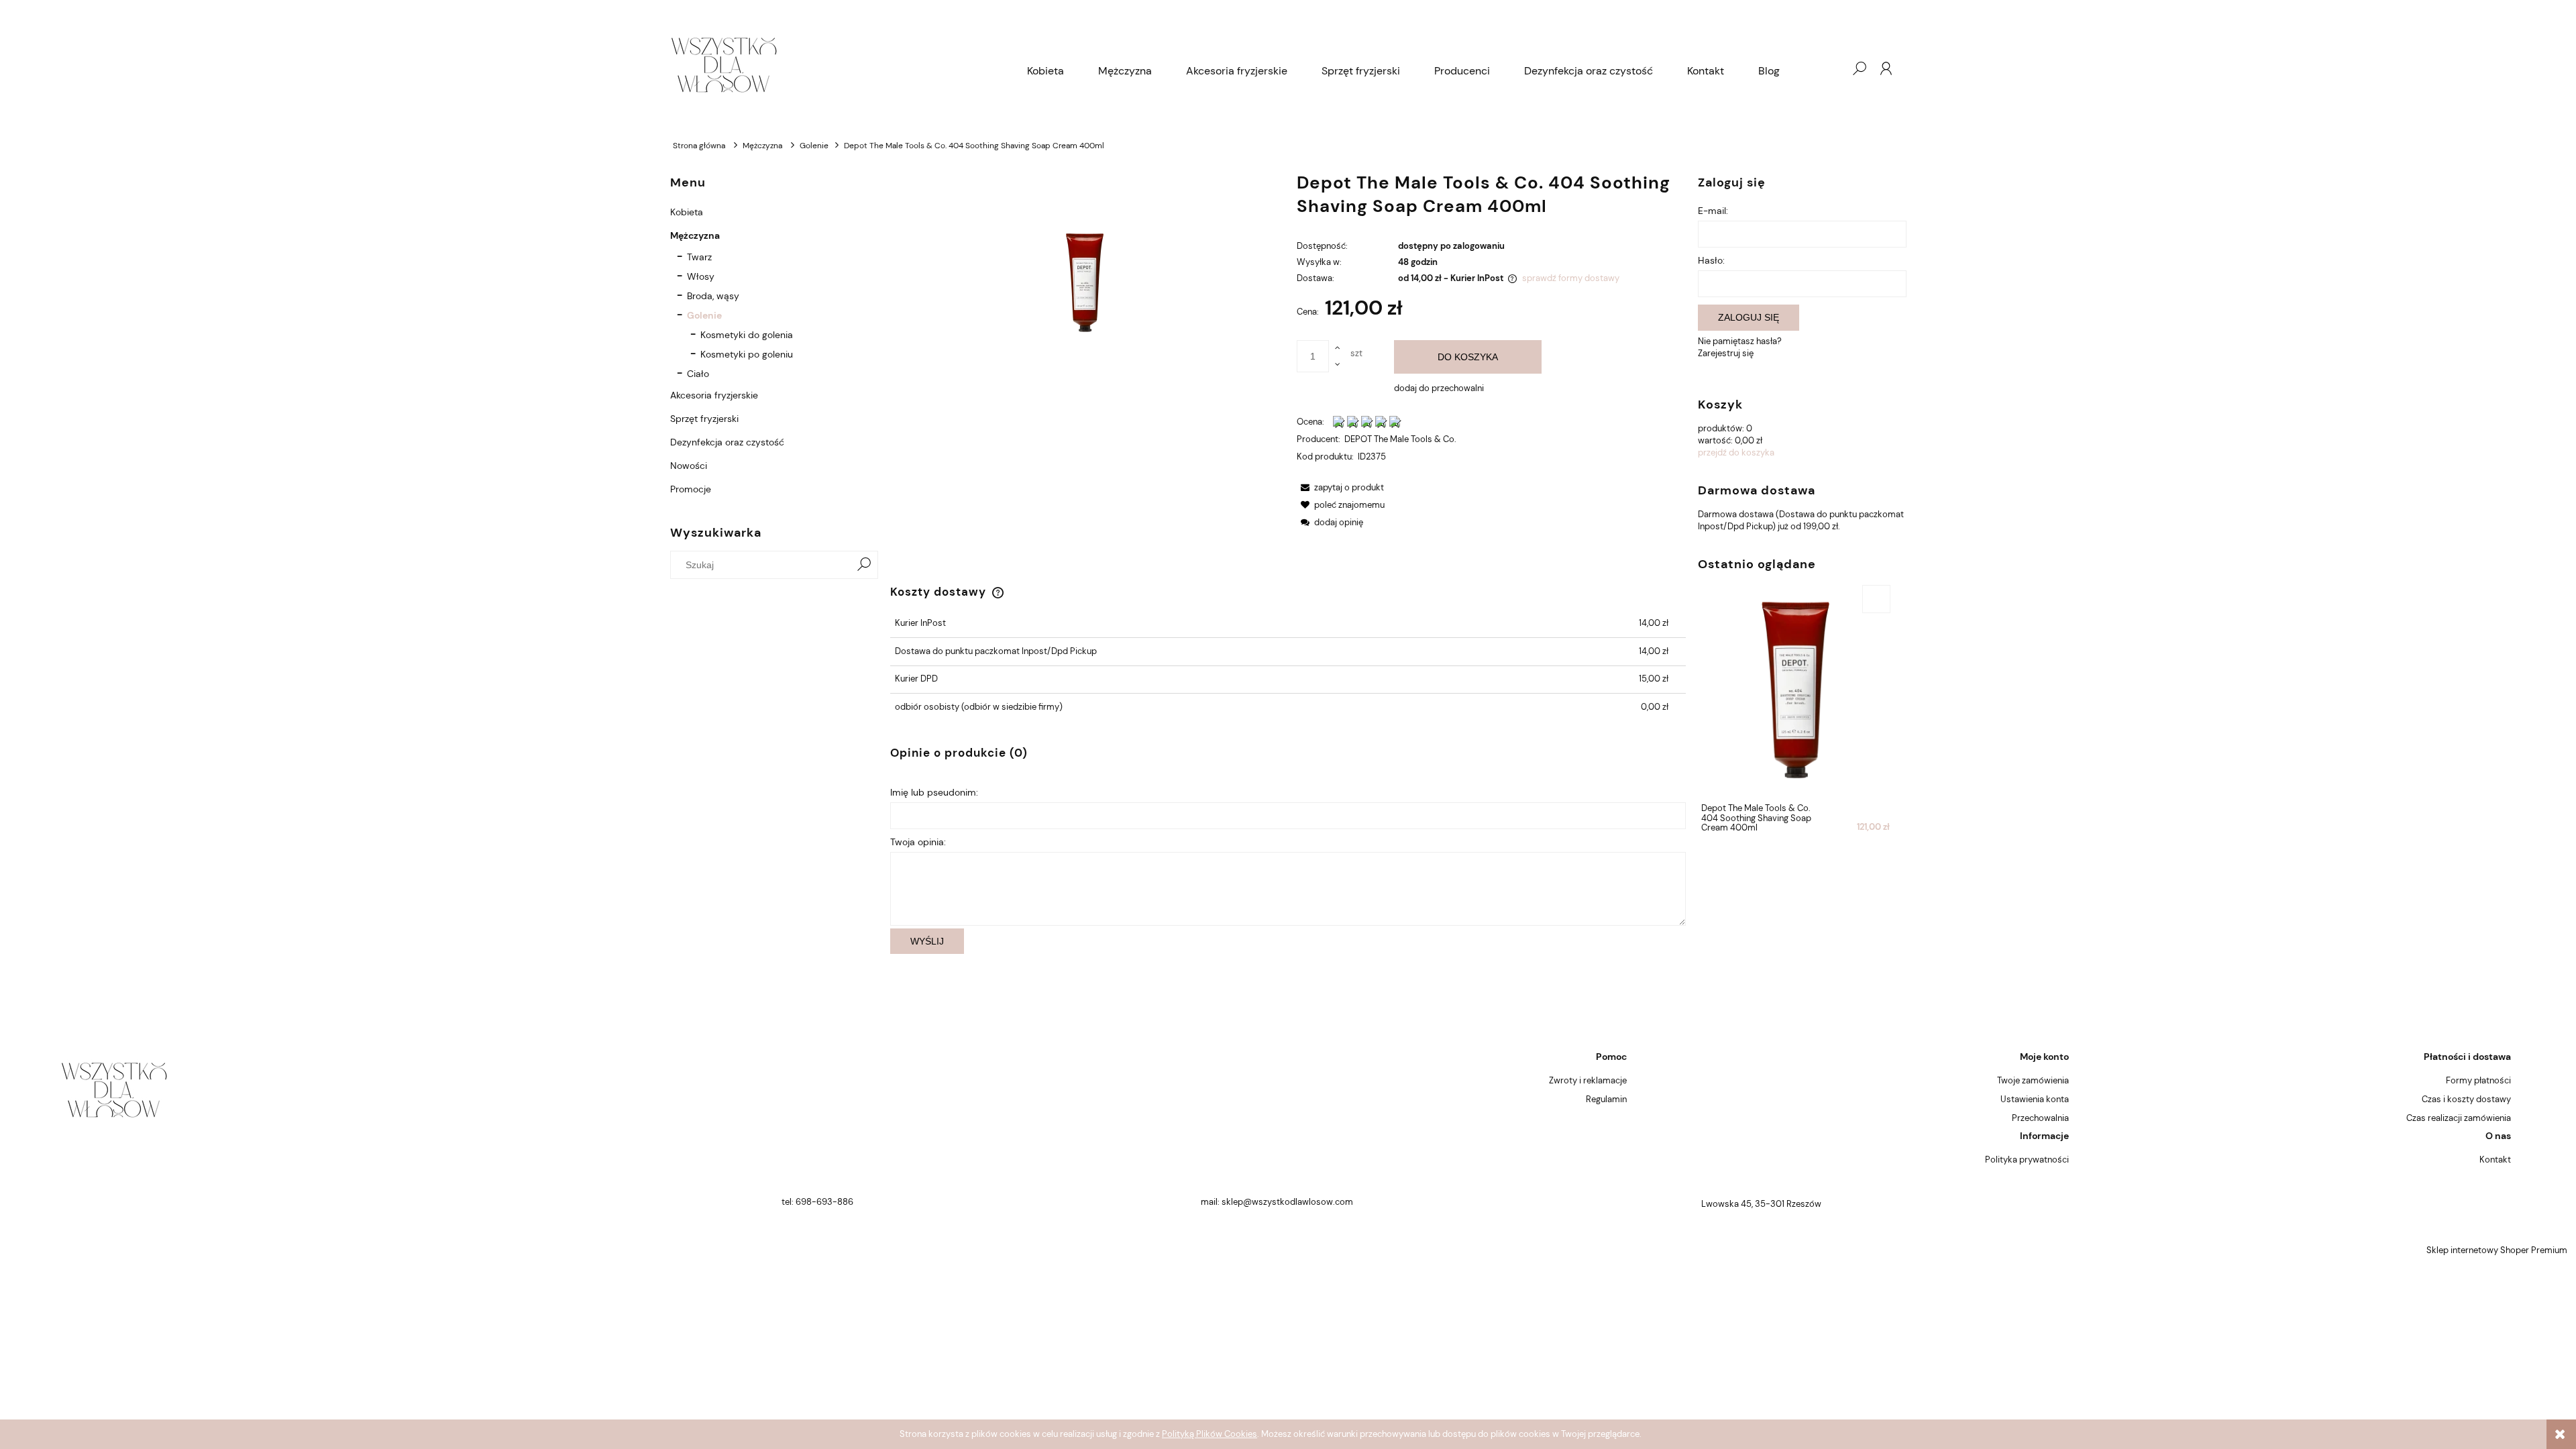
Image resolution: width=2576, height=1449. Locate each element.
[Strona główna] (840, 68)
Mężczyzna (695, 235)
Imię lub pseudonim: (934, 792)
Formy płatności (2478, 1080)
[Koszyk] (1832, 68)
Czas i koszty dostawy (2466, 1099)
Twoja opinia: (918, 842)
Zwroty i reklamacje (1588, 1080)
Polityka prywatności (2027, 1160)
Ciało (698, 374)
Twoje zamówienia (2033, 1080)
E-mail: (1713, 211)
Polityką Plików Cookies (1210, 1434)
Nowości (689, 466)
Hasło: (1711, 260)
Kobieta (687, 212)
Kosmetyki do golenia (747, 335)
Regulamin (1606, 1099)
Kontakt (2495, 1160)
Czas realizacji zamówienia (2459, 1118)
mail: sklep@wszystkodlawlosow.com (1277, 1202)
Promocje (691, 489)
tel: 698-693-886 (817, 1202)
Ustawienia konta (2035, 1099)
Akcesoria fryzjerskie (714, 395)
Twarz (699, 257)
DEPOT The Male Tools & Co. (1400, 439)
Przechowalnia (2040, 1118)
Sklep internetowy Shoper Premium (2497, 1250)
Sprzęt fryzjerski (704, 419)
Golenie (704, 315)
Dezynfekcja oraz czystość (727, 442)
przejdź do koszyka (1736, 452)
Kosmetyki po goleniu (747, 354)
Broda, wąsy (713, 296)
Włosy (701, 276)
